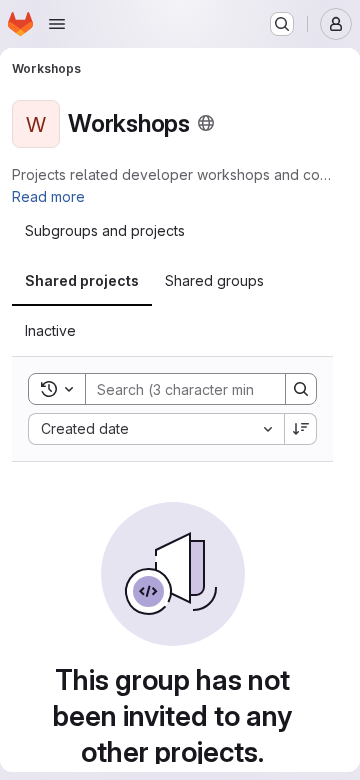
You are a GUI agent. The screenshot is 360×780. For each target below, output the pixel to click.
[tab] (105, 231)
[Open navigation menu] (57, 24)
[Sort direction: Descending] (301, 429)
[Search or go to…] (282, 24)
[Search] (301, 389)
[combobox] (156, 429)
